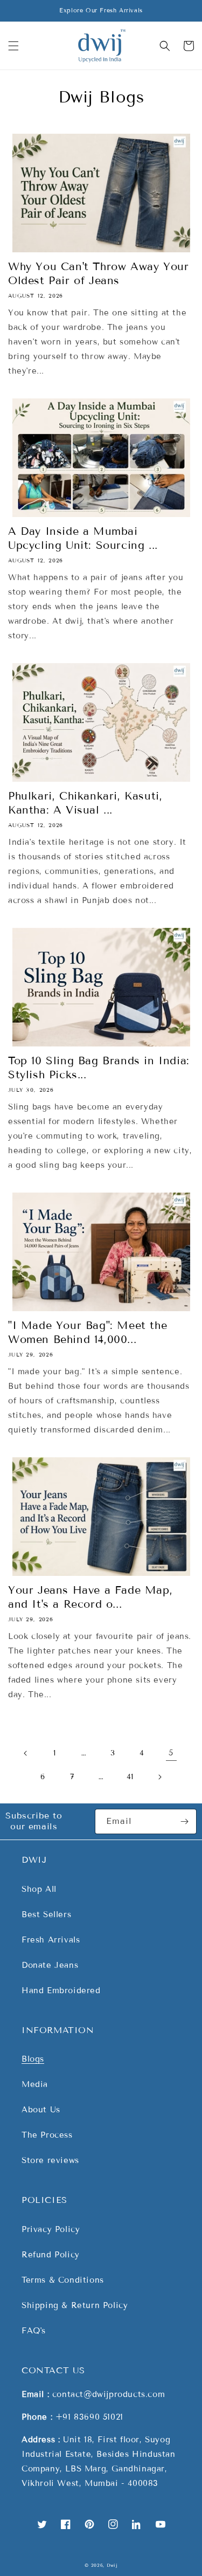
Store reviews (50, 2160)
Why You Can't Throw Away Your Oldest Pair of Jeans (98, 273)
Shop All (39, 1889)
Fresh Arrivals (51, 1940)
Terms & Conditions (63, 2280)
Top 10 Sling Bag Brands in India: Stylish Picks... (99, 1067)
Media (35, 2084)
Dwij (112, 2565)
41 (130, 1777)
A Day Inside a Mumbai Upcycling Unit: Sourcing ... (83, 538)
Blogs (33, 2059)
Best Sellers (46, 1914)
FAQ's (34, 2331)
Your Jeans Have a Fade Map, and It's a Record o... (90, 1597)
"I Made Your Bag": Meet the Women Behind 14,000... (88, 1332)
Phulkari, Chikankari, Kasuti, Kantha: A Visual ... (85, 803)
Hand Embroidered (61, 1990)
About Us (41, 2110)
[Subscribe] (184, 1821)
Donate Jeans (50, 1965)
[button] (13, 46)
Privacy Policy (51, 2229)
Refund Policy (51, 2255)
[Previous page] (26, 1753)
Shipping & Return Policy (75, 2305)
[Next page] (159, 1777)
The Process (47, 2135)
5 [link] (171, 1753)
